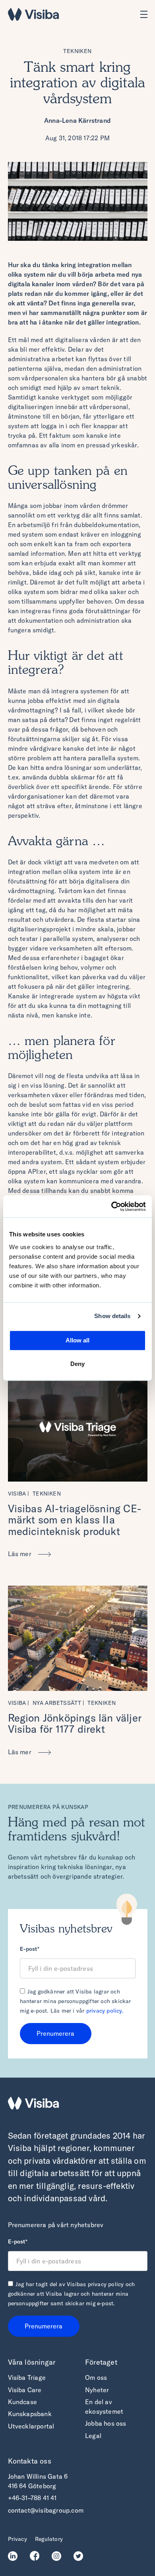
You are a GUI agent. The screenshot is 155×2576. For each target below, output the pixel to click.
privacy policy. (105, 2011)
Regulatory (49, 2539)
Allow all (77, 1340)
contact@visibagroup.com (46, 2510)
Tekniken (77, 51)
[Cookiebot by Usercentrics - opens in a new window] (111, 1206)
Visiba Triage (27, 2377)
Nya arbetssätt (57, 1703)
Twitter (80, 2556)
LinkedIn (15, 2556)
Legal (93, 2436)
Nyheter (97, 2390)
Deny (77, 1364)
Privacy (17, 2539)
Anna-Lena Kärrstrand (77, 120)
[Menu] (144, 14)
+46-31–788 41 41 (32, 2498)
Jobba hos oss (106, 2423)
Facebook (37, 2556)
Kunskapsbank (30, 2414)
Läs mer (21, 1554)
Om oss (96, 2377)
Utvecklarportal (31, 2426)
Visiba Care (25, 2390)
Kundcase (23, 2402)
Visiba (17, 1494)
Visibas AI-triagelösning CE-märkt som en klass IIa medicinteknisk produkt (75, 1520)
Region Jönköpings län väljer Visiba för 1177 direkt (75, 1724)
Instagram (59, 2556)
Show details (112, 1316)
